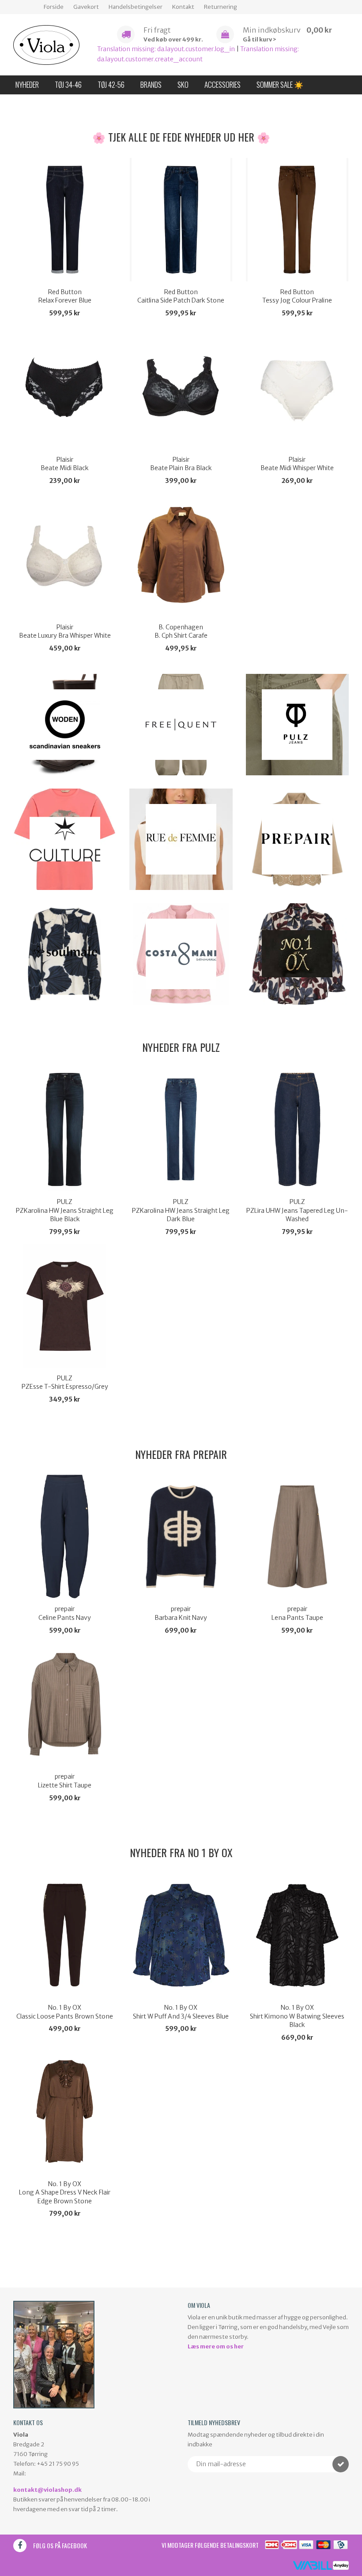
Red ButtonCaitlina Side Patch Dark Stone (181, 296)
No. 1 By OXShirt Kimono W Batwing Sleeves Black (297, 2016)
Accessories (222, 84)
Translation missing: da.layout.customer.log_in (166, 49)
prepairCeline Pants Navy (65, 1613)
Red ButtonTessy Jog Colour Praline (297, 296)
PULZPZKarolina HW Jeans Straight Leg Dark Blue (181, 1210)
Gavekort (86, 7)
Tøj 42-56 (111, 84)
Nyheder (27, 84)
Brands (151, 84)
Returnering (221, 7)
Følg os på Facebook (60, 2545)
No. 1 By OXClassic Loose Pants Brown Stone (65, 2012)
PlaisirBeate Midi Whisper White (297, 464)
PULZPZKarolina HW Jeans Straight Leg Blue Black (65, 1210)
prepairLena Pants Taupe (297, 1613)
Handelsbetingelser (136, 7)
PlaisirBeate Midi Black (65, 464)
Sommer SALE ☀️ (280, 84)
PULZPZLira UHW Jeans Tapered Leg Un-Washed (297, 1210)
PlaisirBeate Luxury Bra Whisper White (65, 632)
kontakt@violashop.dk (47, 2490)
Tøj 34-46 (68, 84)
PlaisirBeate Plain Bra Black (181, 464)
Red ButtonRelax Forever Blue (65, 296)
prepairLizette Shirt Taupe (65, 1781)
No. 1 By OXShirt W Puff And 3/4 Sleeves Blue (181, 2012)
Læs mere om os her (216, 2346)
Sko (183, 84)
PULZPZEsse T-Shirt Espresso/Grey (65, 1383)
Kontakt (183, 7)
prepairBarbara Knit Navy (181, 1613)
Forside (54, 7)
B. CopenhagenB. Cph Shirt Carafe (181, 632)
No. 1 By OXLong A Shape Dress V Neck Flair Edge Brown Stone (65, 2193)
